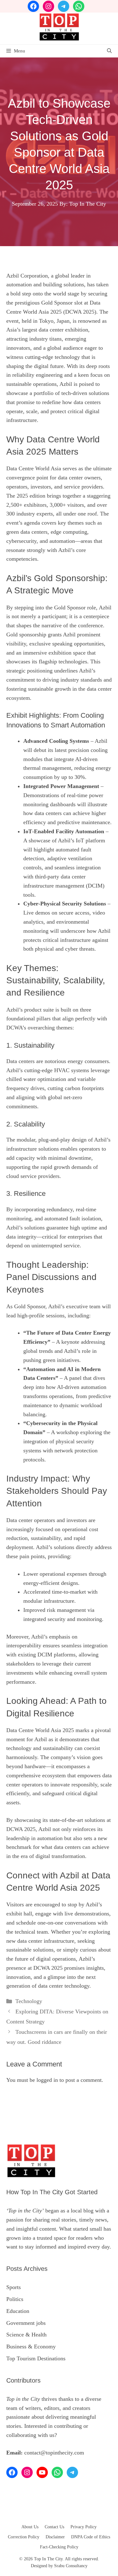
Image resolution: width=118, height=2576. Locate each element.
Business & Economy (31, 2346)
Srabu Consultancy (71, 2566)
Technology (29, 2001)
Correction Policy (24, 2537)
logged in (47, 2080)
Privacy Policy (84, 2527)
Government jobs (26, 2323)
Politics (15, 2299)
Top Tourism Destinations (36, 2358)
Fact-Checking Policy (59, 2547)
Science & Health (26, 2335)
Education (18, 2311)
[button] (109, 51)
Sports (14, 2287)
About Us (30, 2527)
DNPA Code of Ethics (91, 2537)
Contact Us (54, 2527)
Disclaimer (55, 2537)
